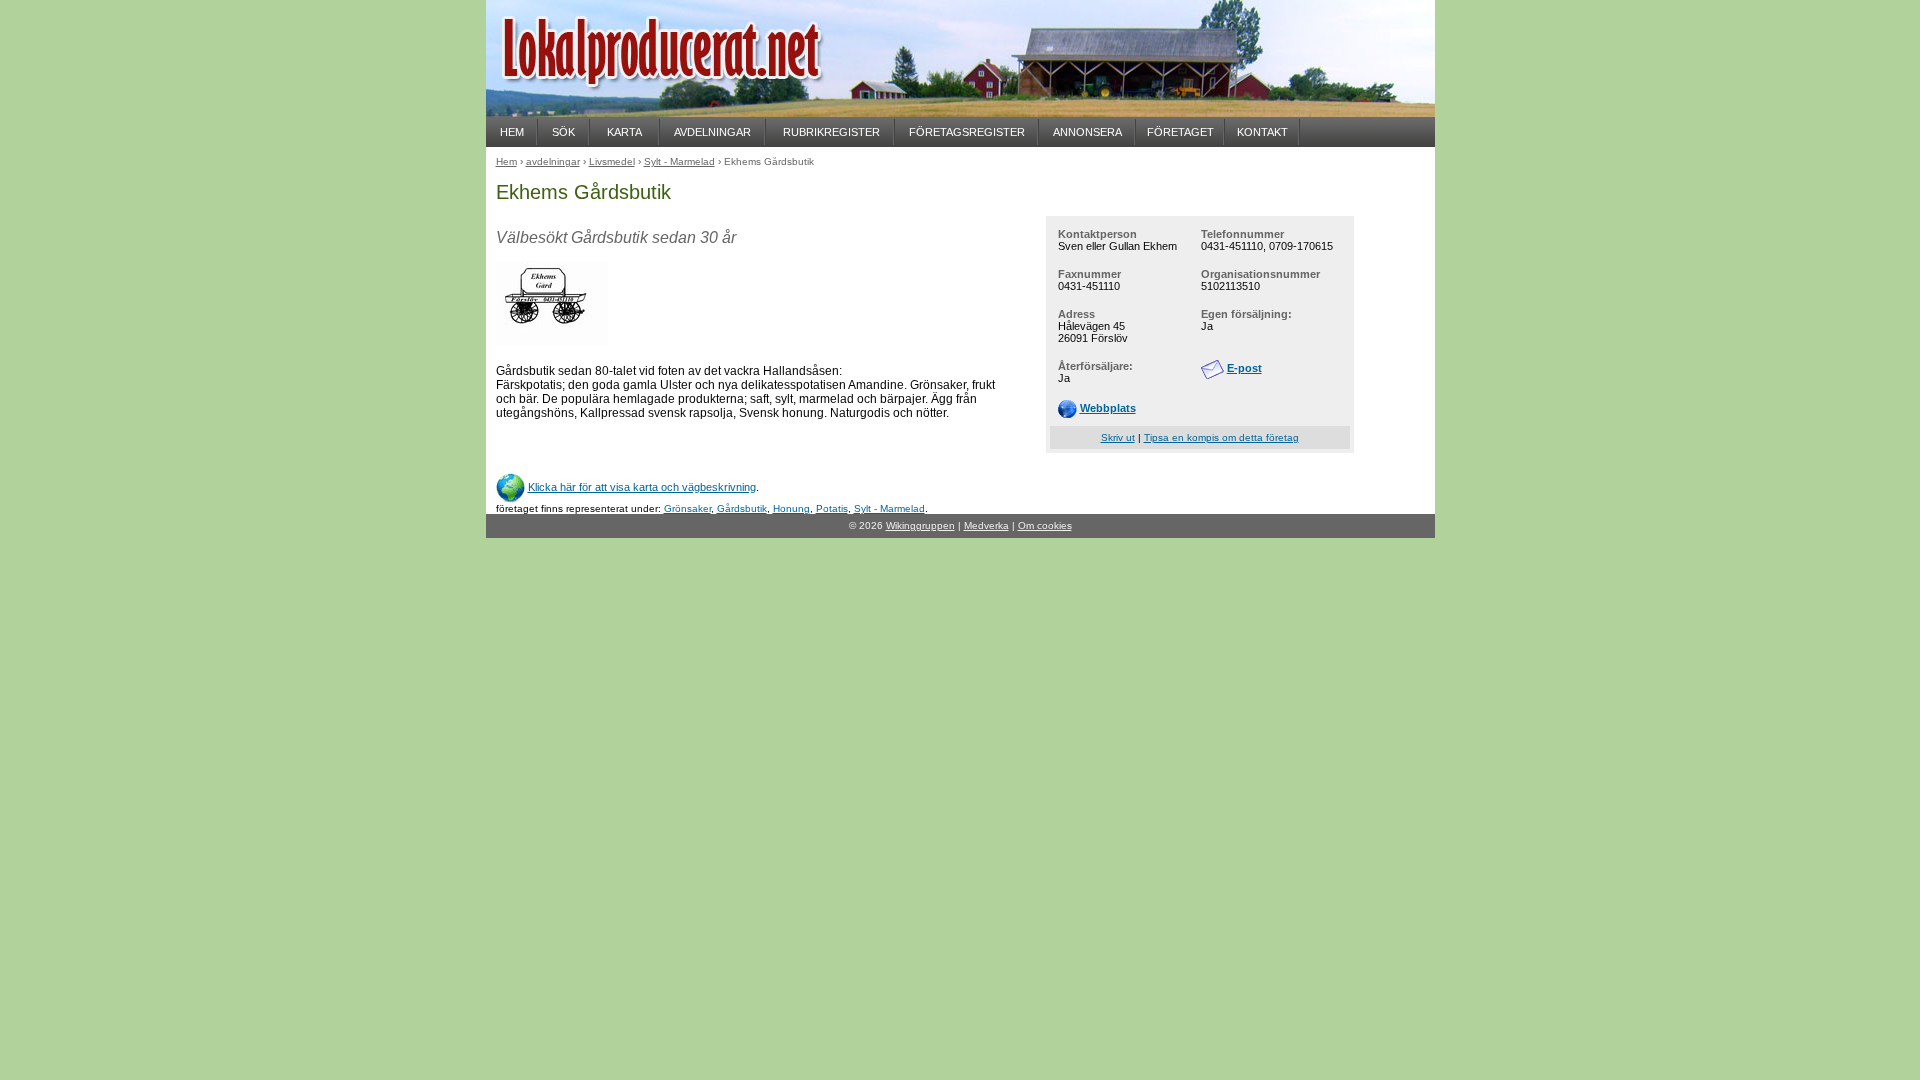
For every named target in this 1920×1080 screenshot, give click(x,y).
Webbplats (1108, 408)
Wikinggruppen (920, 525)
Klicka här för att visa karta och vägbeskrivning (642, 487)
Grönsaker (687, 508)
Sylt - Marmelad (889, 508)
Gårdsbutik (742, 508)
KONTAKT (1262, 132)
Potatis (832, 508)
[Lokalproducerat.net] (686, 110)
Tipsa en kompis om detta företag (1221, 437)
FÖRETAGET (1180, 132)
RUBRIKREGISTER (831, 132)
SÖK (563, 132)
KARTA (624, 132)
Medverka (986, 525)
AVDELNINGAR (712, 132)
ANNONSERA (1087, 132)
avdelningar (553, 161)
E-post (1244, 368)
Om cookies (1045, 525)
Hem (506, 161)
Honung (791, 508)
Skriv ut (1118, 437)
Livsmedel (612, 161)
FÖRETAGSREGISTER (967, 132)
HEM (512, 132)
